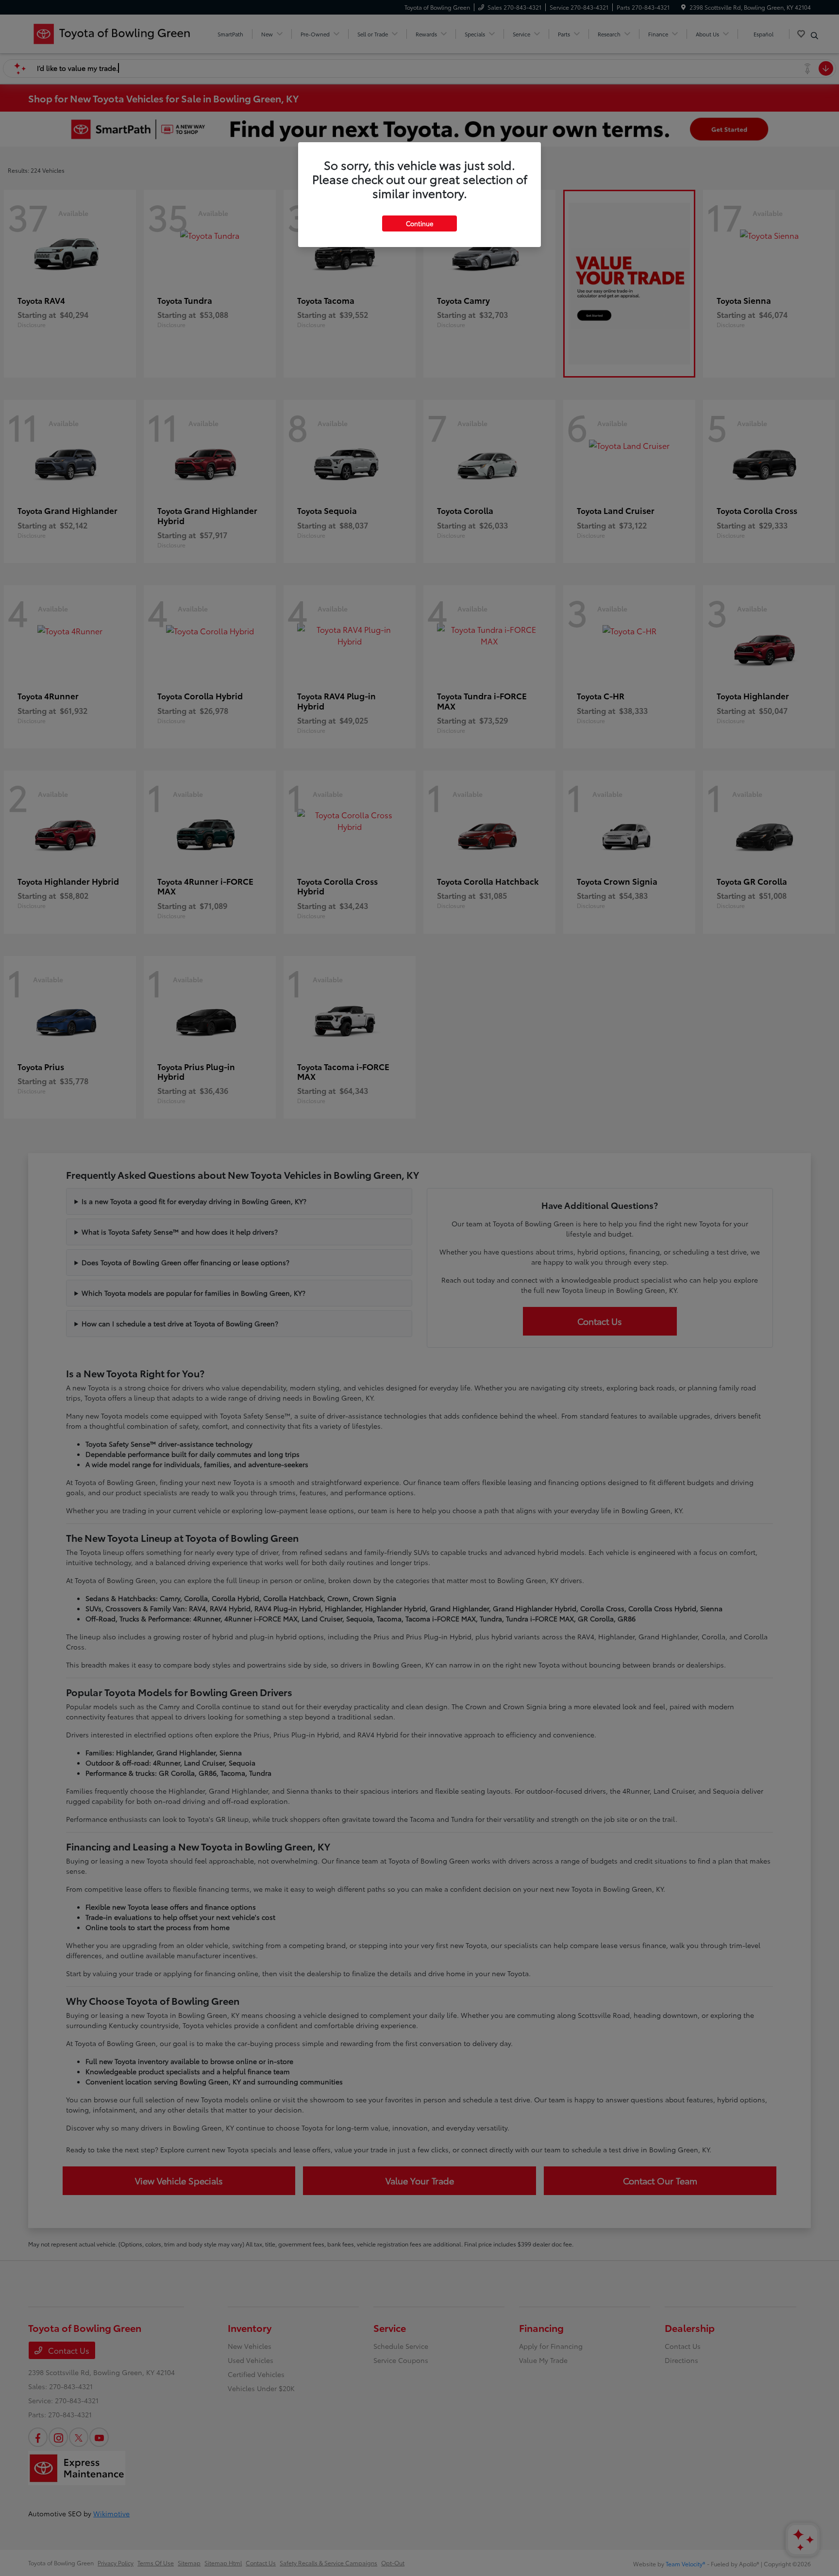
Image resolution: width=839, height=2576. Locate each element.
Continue (419, 223)
